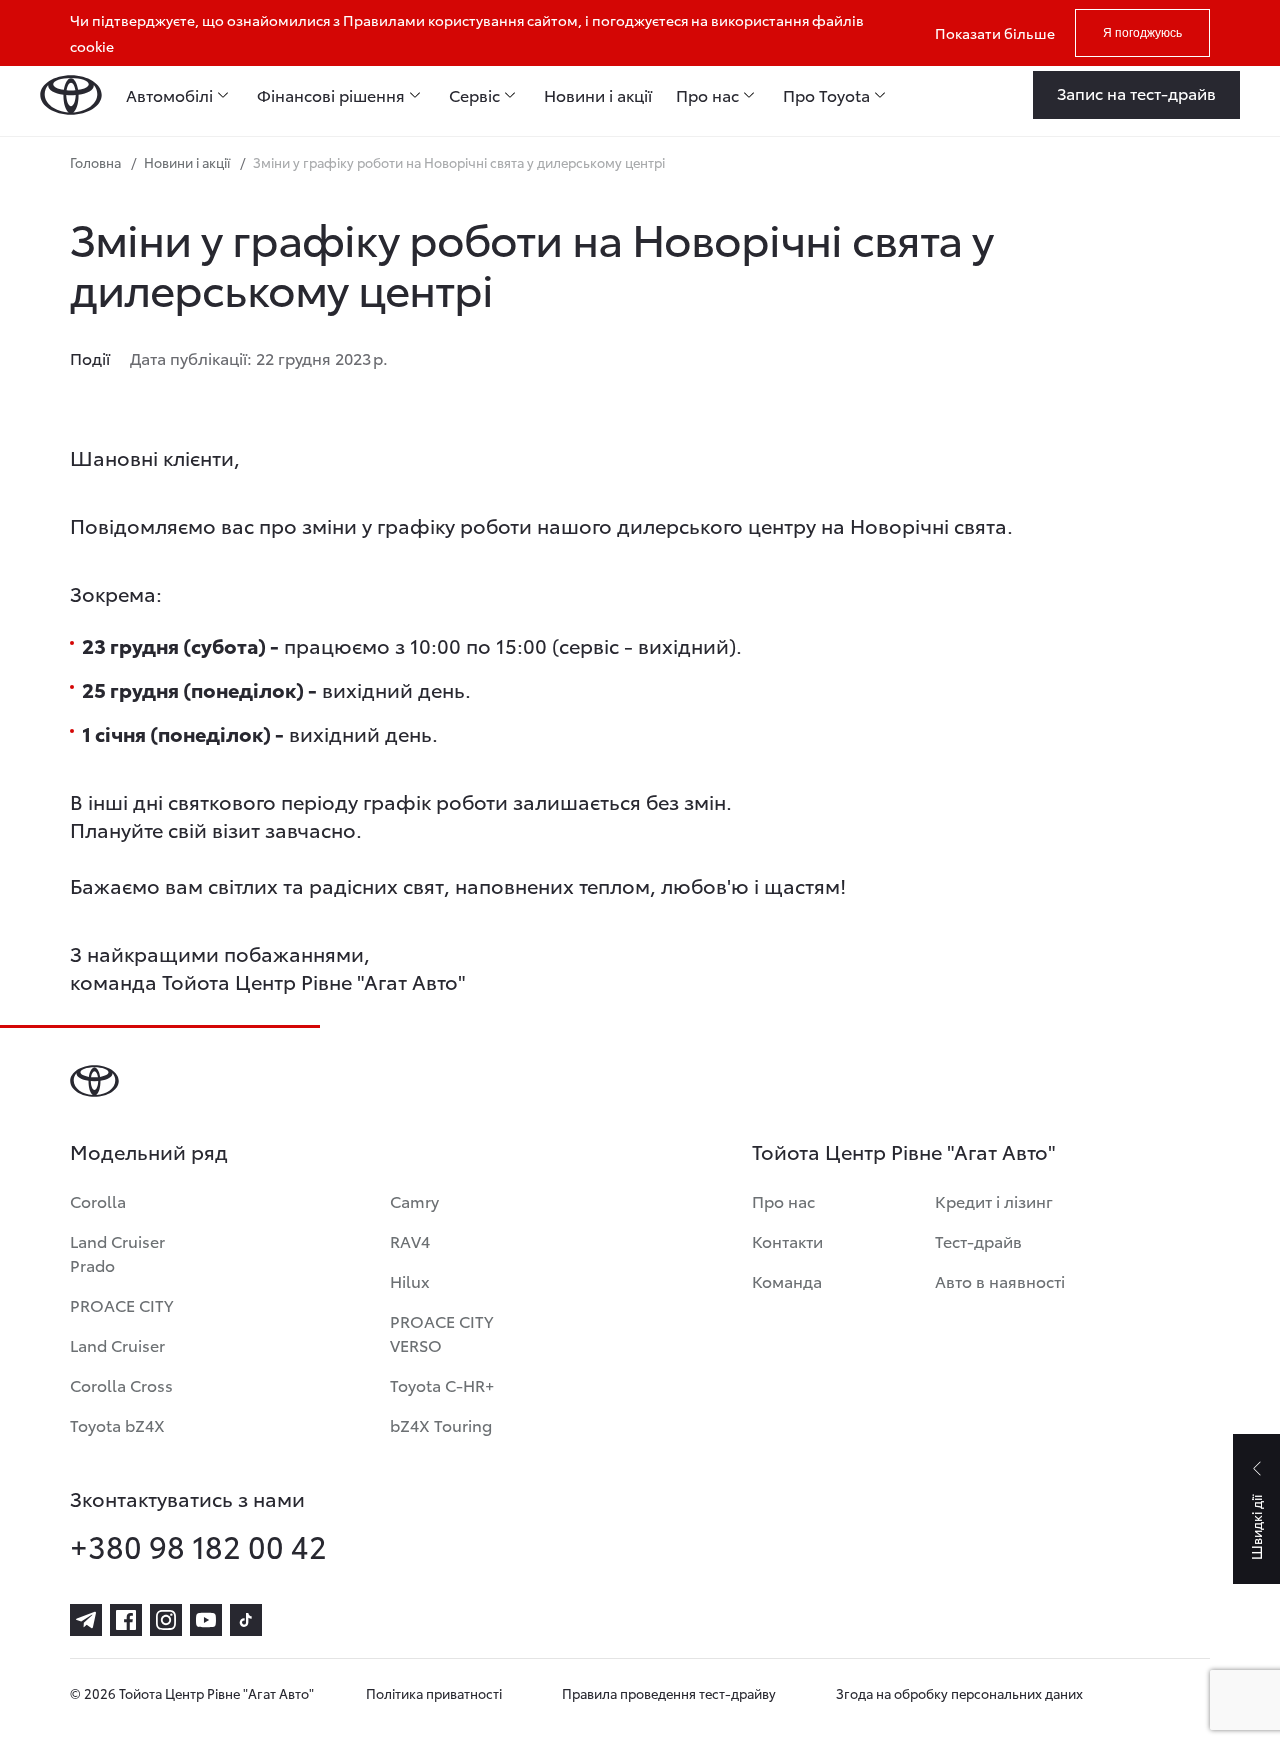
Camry (414, 1200)
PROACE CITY (121, 1304)
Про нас (783, 1200)
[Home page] (71, 95)
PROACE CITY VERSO (441, 1332)
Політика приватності (434, 1693)
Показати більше (995, 33)
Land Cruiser (117, 1344)
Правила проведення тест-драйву (669, 1693)
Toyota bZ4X (117, 1424)
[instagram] (166, 1620)
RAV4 (410, 1240)
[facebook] (126, 1620)
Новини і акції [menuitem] (598, 95)
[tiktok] (246, 1620)
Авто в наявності (1000, 1280)
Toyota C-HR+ (442, 1384)
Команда (787, 1280)
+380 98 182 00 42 (198, 1546)
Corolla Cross (121, 1384)
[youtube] (206, 1620)
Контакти (787, 1240)
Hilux (410, 1280)
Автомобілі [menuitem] (169, 95)
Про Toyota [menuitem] (826, 95)
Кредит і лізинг (994, 1200)
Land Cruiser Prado (117, 1252)
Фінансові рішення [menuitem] (331, 95)
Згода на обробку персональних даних (959, 1693)
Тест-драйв (978, 1240)
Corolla (98, 1200)
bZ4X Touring (441, 1424)
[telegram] (86, 1620)
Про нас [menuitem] (707, 95)
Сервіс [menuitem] (474, 95)
